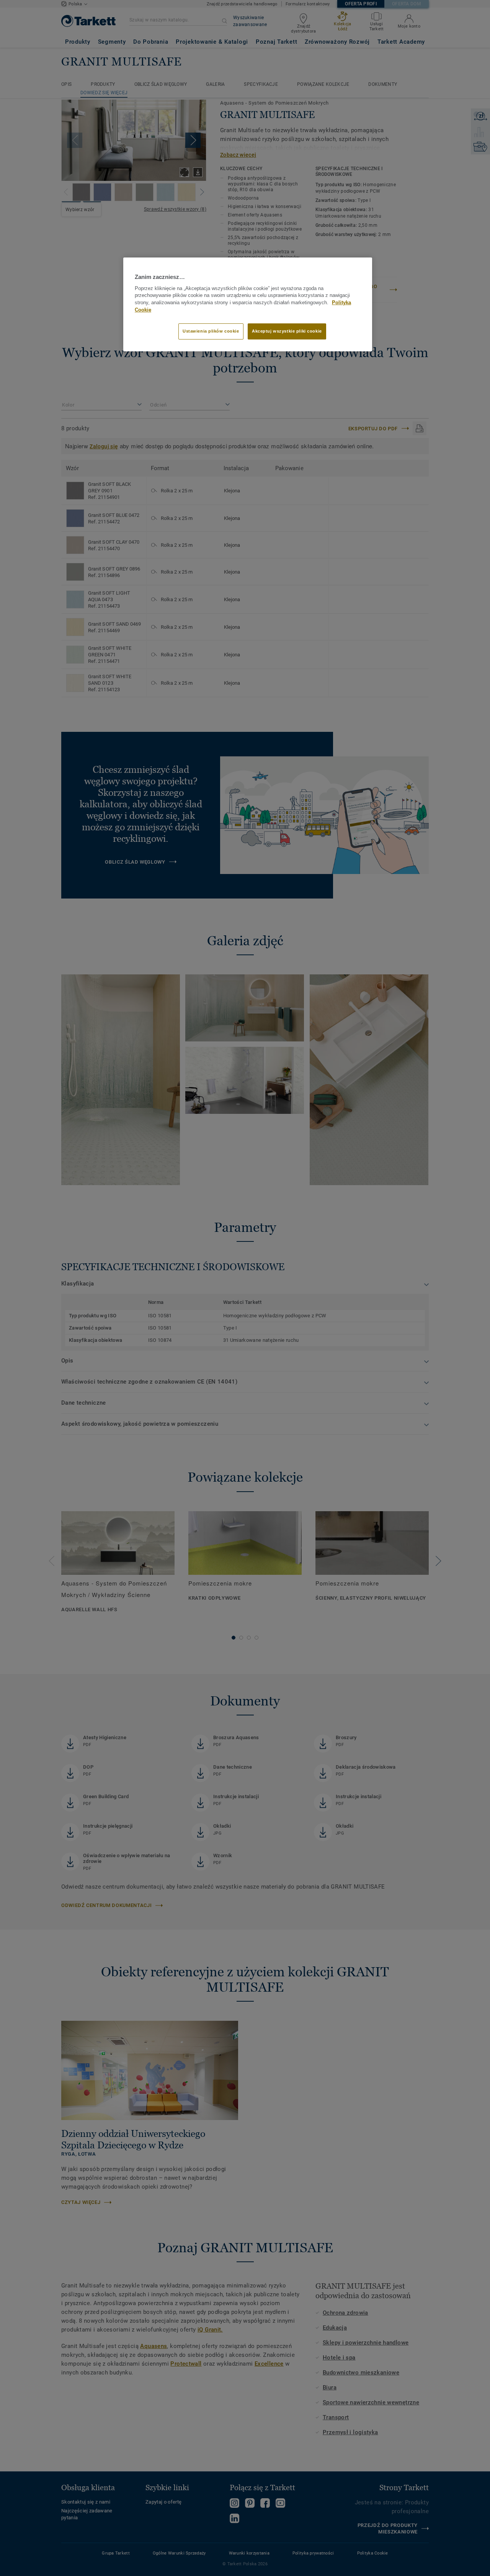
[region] (248, 304)
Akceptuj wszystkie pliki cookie (287, 331)
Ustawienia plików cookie (211, 331)
